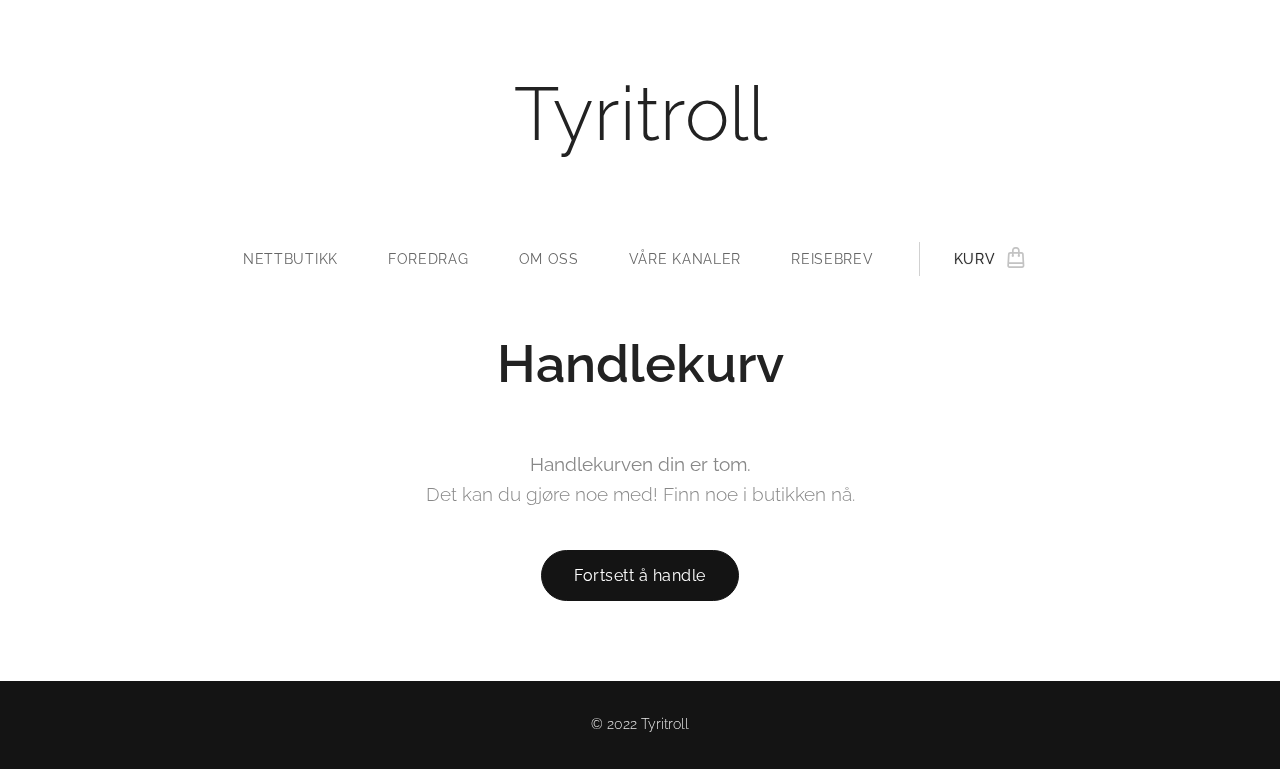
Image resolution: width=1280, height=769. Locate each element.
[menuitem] (303, 259)
